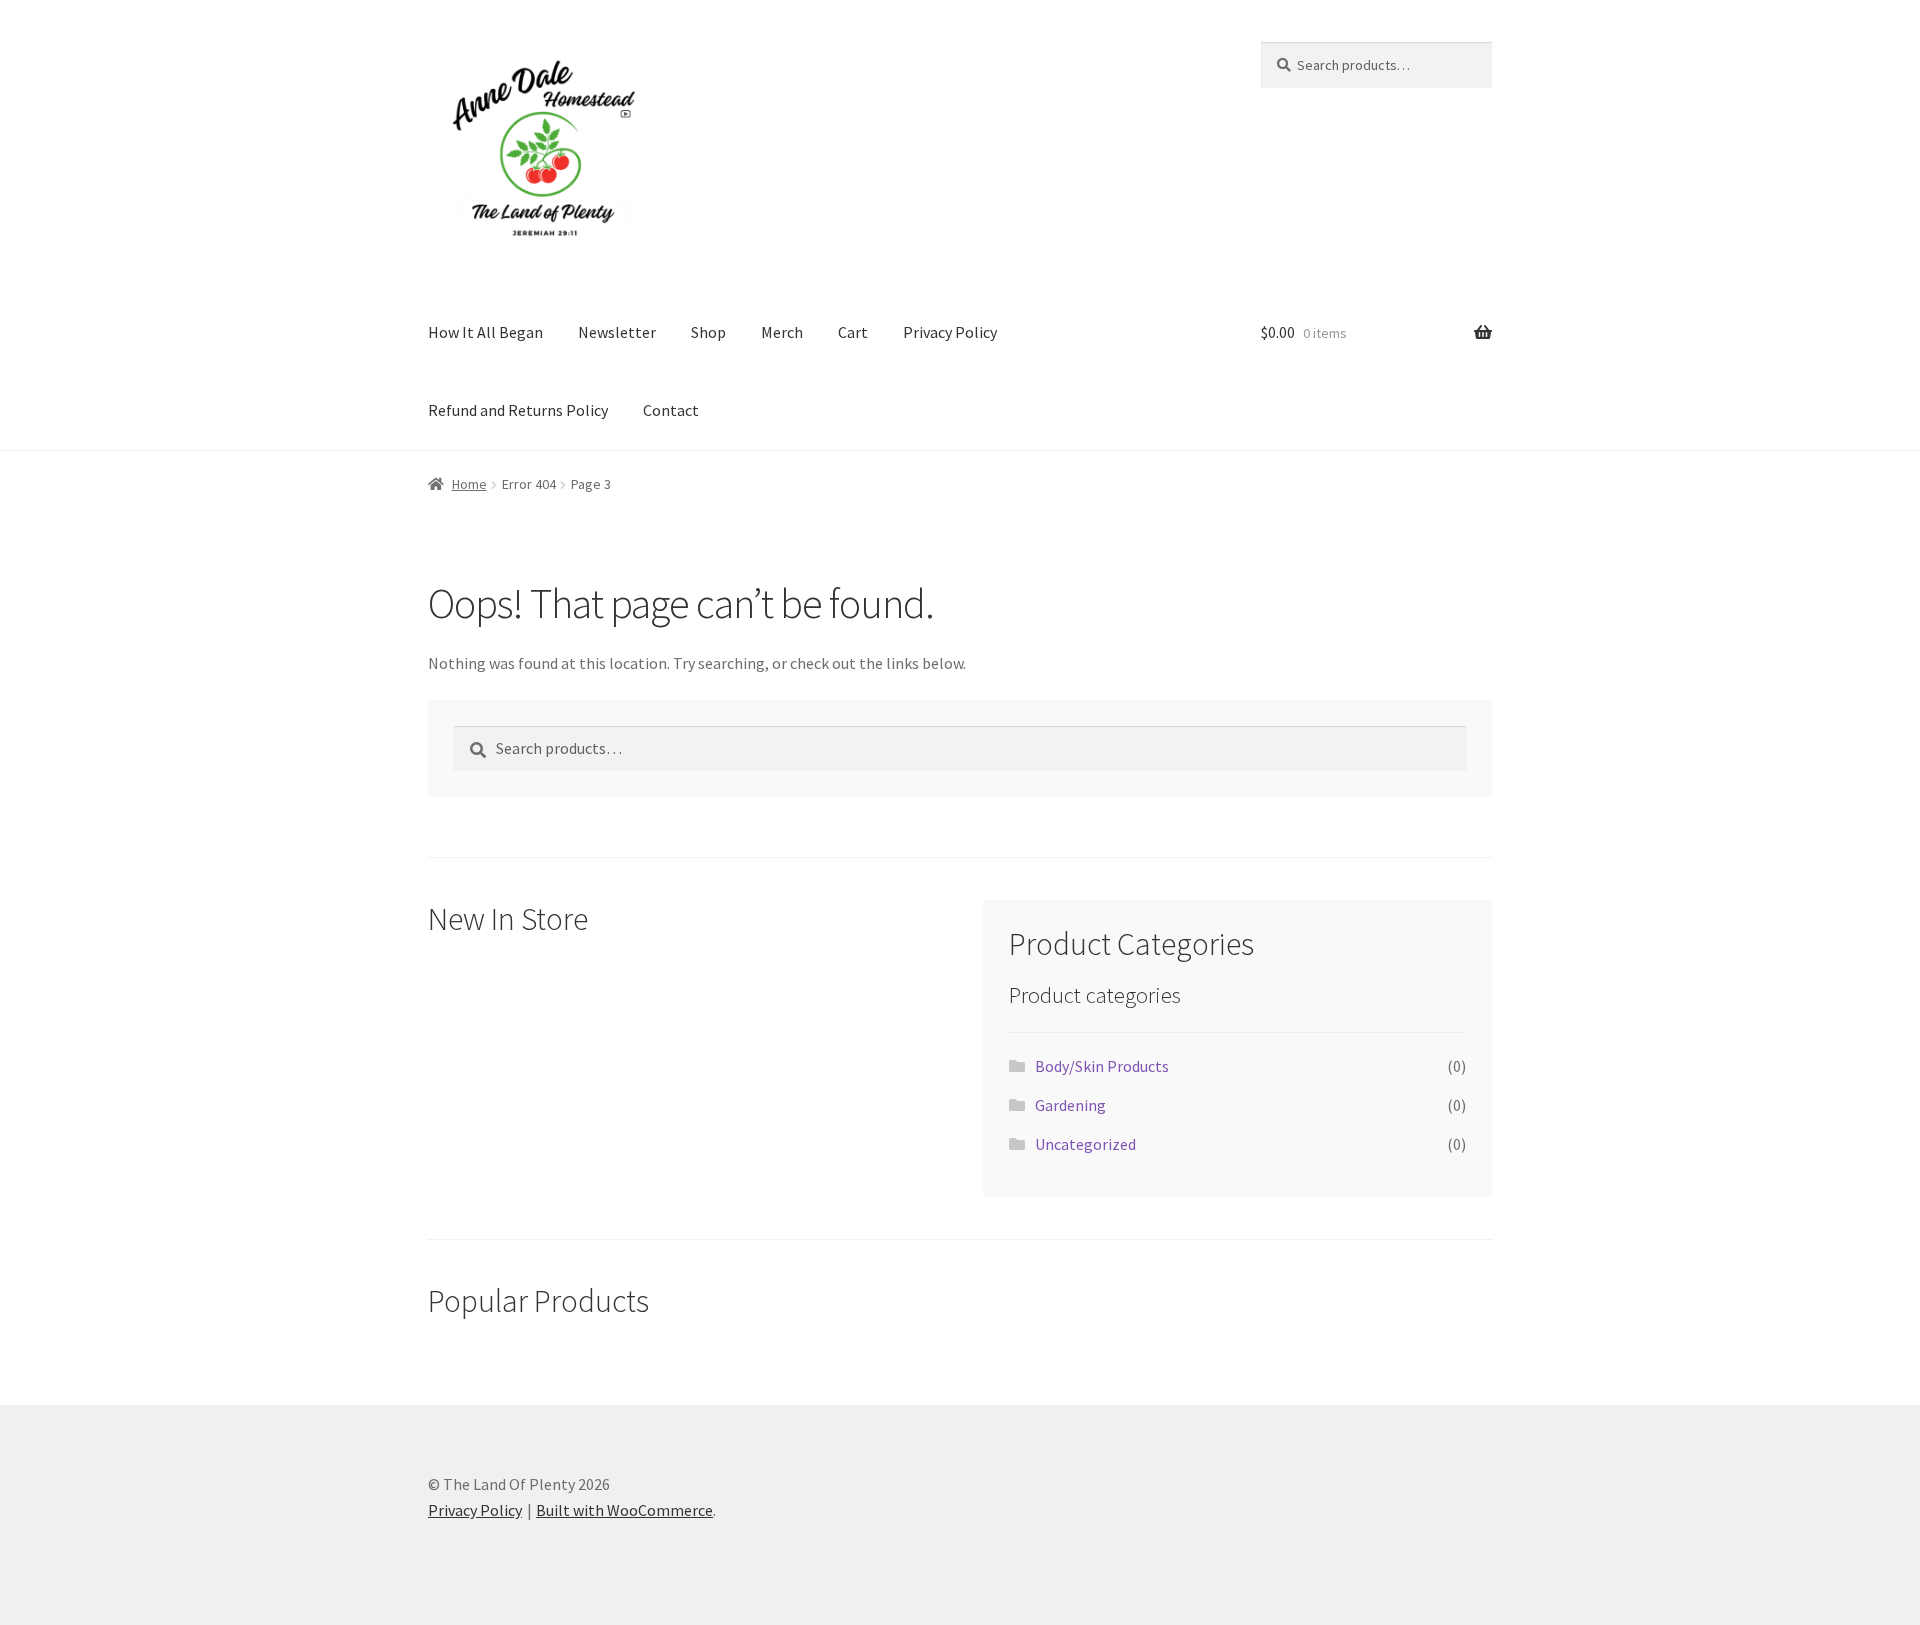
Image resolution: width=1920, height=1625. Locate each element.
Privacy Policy (950, 332)
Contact (671, 410)
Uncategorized (1085, 1144)
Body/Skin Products (1102, 1066)
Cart (853, 332)
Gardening (1070, 1105)
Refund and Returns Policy (518, 410)
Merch (782, 332)
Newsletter (617, 332)
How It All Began (485, 332)
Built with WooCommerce (624, 1510)
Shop (708, 332)
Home (469, 484)
